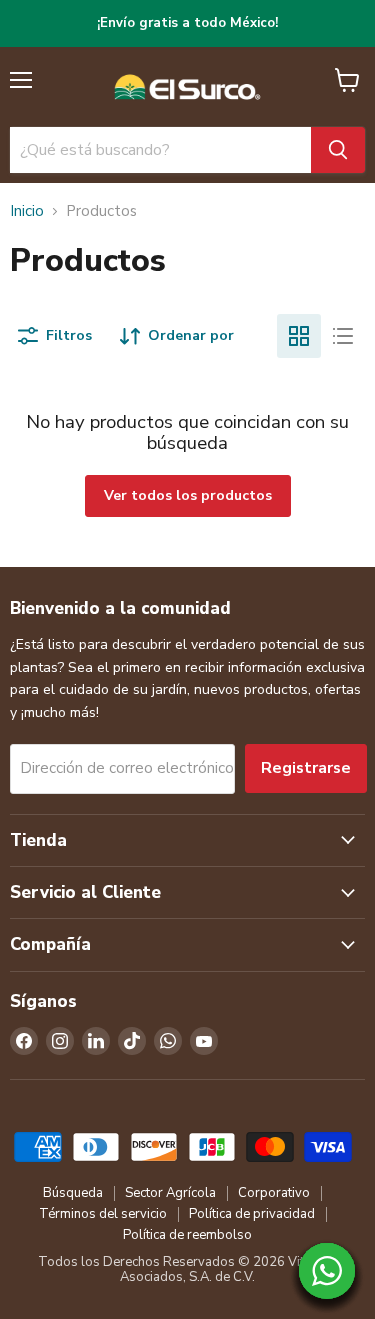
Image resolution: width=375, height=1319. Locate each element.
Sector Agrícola (170, 1193)
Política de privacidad (252, 1214)
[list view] (343, 336)
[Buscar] (338, 150)
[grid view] (299, 336)
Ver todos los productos (188, 495)
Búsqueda (73, 1193)
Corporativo (274, 1193)
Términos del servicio (103, 1214)
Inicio (27, 211)
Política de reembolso (187, 1235)
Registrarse (306, 768)
